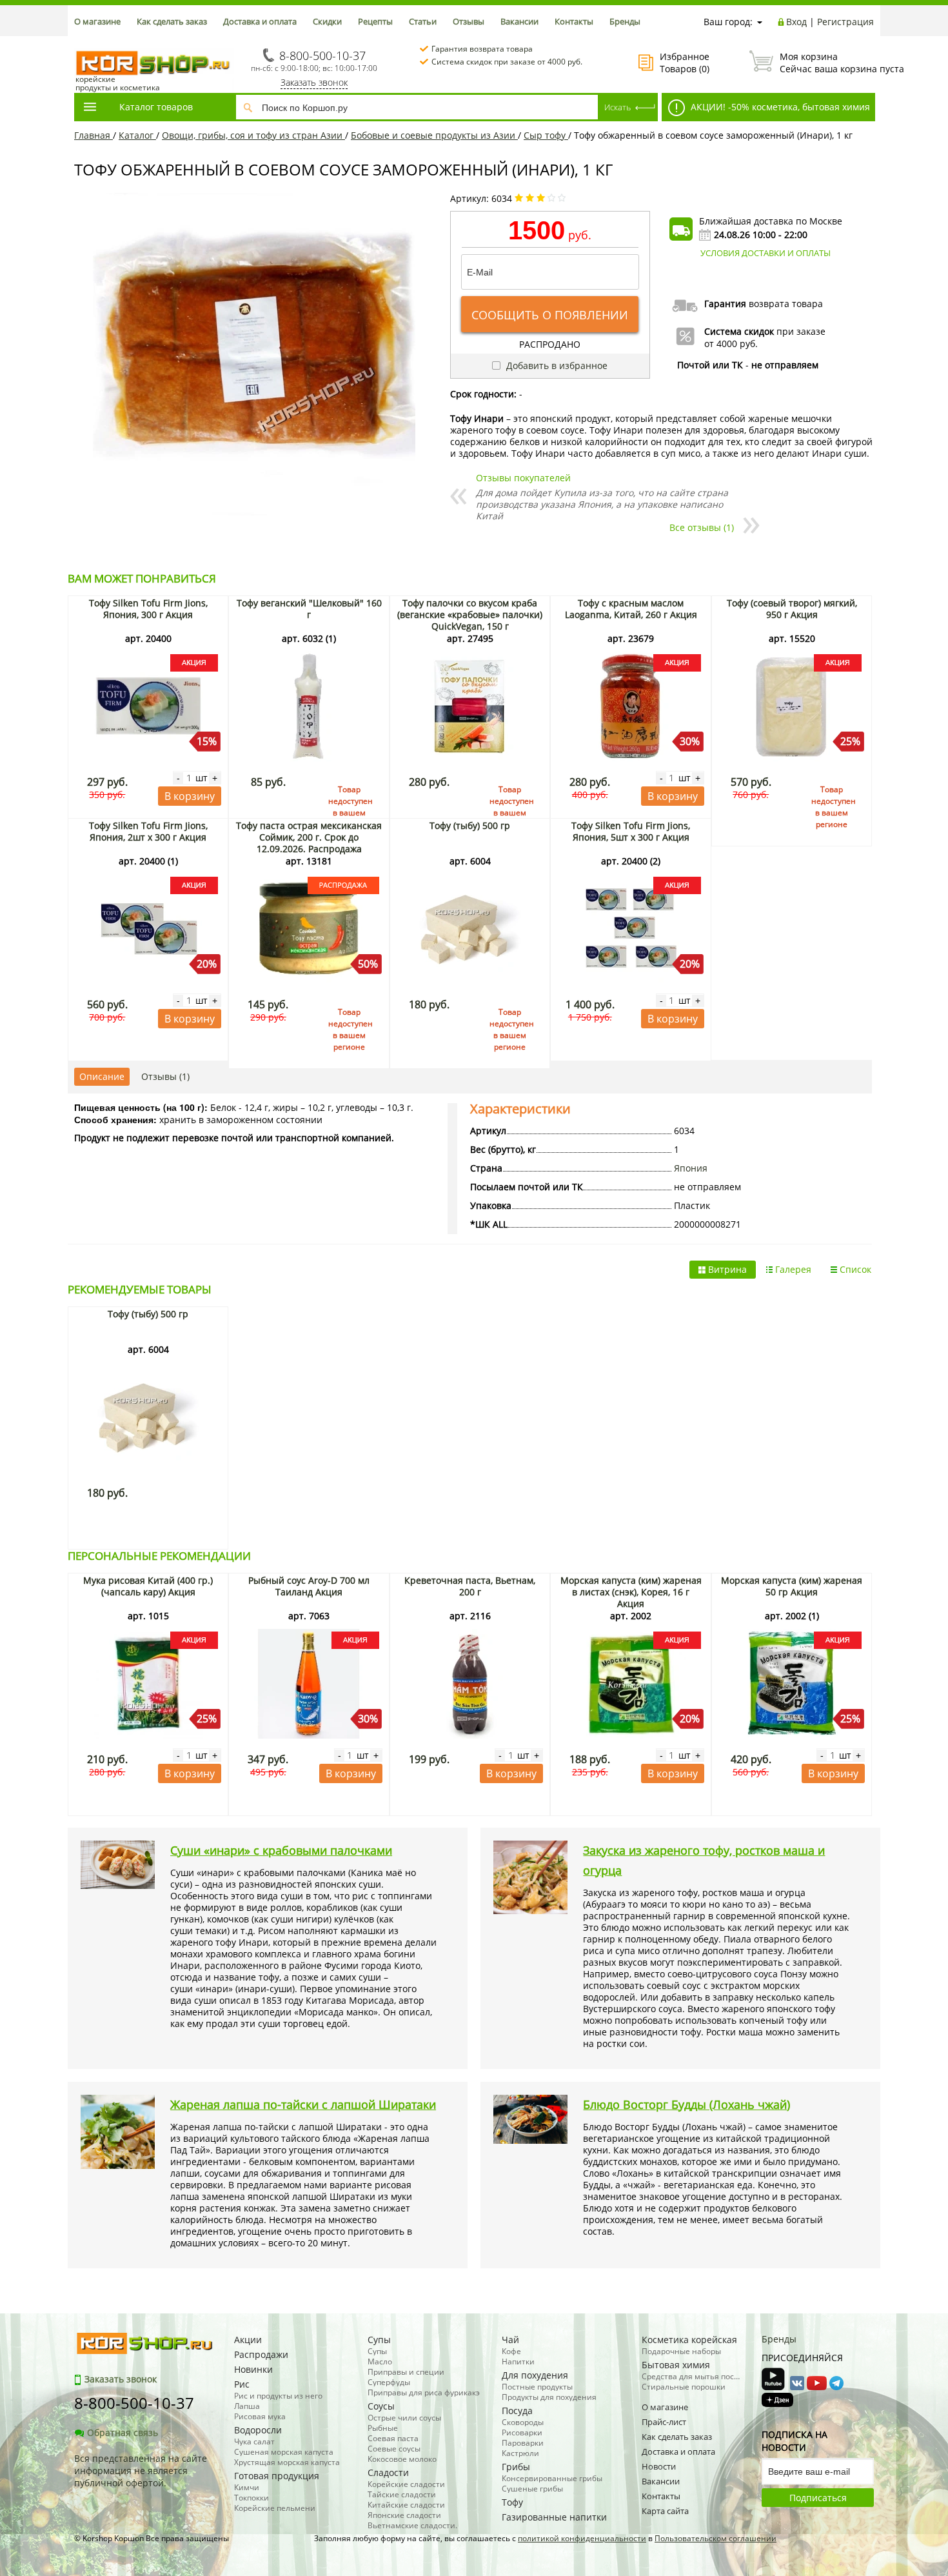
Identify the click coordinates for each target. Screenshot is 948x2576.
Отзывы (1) (165, 1076)
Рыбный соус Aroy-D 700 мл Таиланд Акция (309, 1586)
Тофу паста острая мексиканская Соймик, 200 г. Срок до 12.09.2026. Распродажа (309, 837)
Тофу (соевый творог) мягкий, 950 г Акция (792, 609)
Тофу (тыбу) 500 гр (470, 825)
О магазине (97, 21)
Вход (796, 22)
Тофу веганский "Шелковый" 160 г (309, 609)
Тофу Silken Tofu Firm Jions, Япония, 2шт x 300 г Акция (148, 831)
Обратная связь (123, 2432)
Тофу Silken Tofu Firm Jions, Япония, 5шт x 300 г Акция (631, 831)
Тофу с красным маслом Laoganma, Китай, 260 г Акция (631, 609)
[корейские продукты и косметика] (81, 42)
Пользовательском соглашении (716, 2538)
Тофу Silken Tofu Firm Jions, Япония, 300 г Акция (148, 609)
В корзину (190, 796)
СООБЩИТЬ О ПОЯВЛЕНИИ (550, 315)
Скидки (327, 21)
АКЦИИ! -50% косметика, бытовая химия (779, 107)
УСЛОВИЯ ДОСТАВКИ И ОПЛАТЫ (765, 253)
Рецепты (375, 21)
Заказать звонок (314, 82)
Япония (691, 1168)
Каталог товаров (156, 107)
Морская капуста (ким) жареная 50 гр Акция (792, 1586)
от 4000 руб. (731, 344)
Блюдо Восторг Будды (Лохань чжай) (686, 2104)
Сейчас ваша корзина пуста (827, 63)
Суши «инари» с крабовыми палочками (281, 1850)
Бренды (625, 21)
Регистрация (845, 22)
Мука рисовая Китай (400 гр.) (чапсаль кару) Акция (148, 1586)
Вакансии (519, 21)
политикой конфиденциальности (582, 2538)
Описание (102, 1076)
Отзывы (469, 21)
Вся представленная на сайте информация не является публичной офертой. (141, 2471)
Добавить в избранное (556, 365)
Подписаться (818, 2498)
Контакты (574, 21)
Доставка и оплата (260, 21)
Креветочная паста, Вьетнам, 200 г (470, 1586)
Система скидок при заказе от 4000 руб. (507, 62)
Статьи (423, 21)
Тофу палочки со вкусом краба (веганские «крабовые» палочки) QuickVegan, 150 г (470, 614)
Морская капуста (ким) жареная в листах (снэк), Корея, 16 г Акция (631, 1592)
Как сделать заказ (172, 21)
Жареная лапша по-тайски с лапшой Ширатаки (303, 2104)
